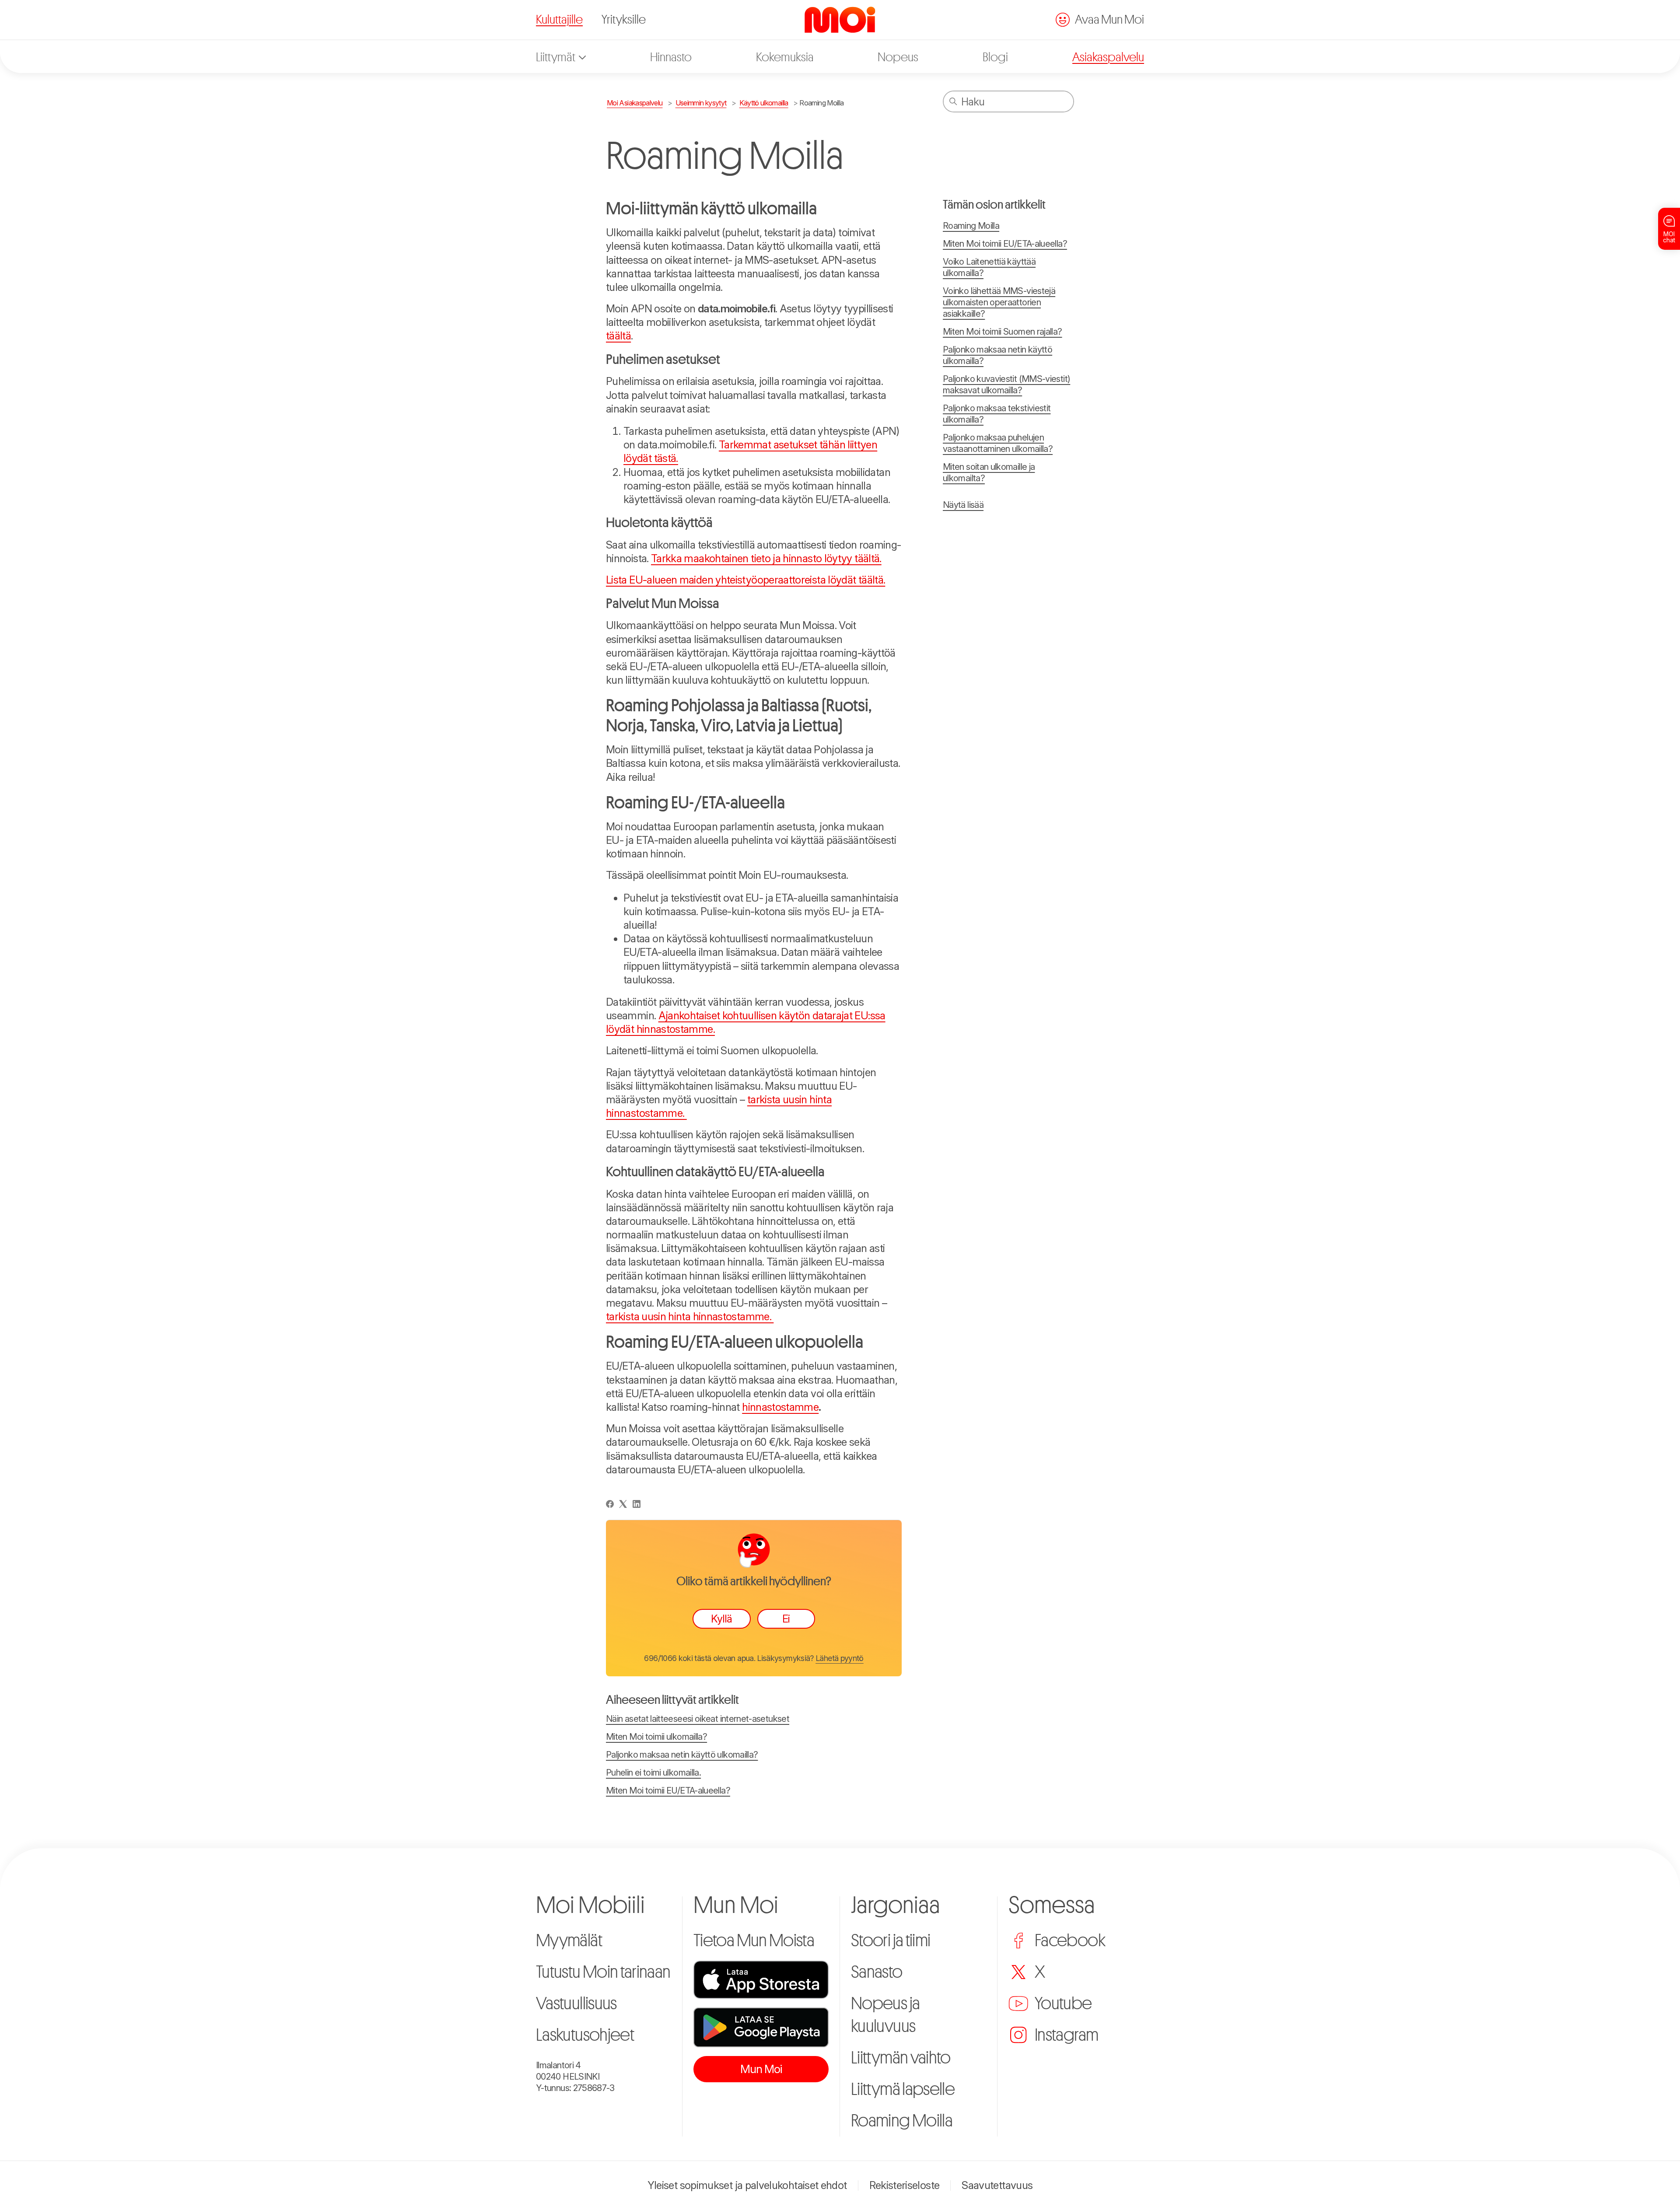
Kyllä (721, 1619)
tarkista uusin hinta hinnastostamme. (690, 1317)
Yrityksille (624, 20)
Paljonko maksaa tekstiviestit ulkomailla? (997, 414)
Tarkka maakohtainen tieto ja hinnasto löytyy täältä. (766, 558)
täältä (618, 336)
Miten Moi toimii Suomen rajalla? (1003, 332)
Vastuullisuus (576, 2004)
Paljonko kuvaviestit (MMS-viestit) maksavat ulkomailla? (1006, 385)
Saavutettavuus (997, 2186)
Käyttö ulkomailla (764, 103)
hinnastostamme (780, 1407)
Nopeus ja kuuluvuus (885, 2015)
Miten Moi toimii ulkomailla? (656, 1737)
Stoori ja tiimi (891, 1941)
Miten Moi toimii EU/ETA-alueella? (668, 1790)
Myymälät (569, 1941)
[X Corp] (623, 1504)
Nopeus (898, 57)
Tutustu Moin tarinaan (603, 1972)
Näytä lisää (963, 505)
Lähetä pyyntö (840, 1658)
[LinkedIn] (637, 1504)
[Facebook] (610, 1504)
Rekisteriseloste (905, 2186)
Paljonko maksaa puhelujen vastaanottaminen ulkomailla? (998, 443)
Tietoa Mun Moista (754, 1941)
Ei (786, 1619)
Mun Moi (761, 2069)
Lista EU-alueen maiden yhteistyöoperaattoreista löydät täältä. (745, 580)
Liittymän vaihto (901, 2058)
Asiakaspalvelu (1108, 57)
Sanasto (877, 1972)
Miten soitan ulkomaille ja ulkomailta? (989, 472)
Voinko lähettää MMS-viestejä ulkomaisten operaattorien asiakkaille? (999, 302)
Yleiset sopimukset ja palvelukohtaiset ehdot (747, 2186)
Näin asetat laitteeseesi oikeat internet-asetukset (698, 1719)
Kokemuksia (785, 57)
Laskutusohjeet (585, 2035)
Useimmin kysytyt (701, 103)
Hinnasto (671, 57)
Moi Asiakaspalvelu (635, 103)
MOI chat (1669, 237)
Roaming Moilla (821, 103)
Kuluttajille (559, 20)
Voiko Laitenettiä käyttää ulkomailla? (989, 267)
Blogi (995, 57)
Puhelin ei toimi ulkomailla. (653, 1773)
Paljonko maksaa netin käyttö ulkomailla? (682, 1755)
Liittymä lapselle (903, 2089)
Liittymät (556, 57)
